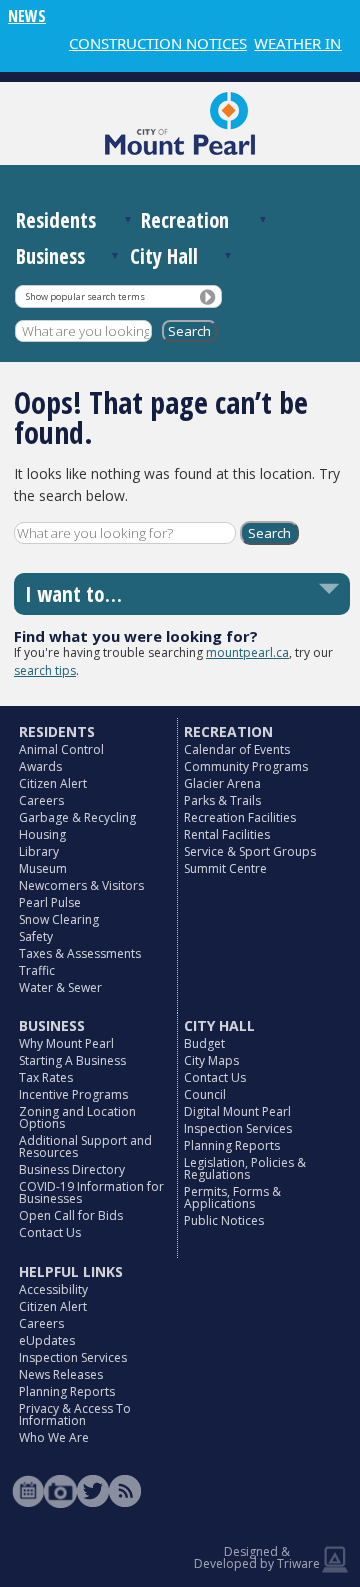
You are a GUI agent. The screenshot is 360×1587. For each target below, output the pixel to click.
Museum (43, 868)
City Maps (211, 1060)
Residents (56, 220)
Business (50, 256)
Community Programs (246, 766)
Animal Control (61, 749)
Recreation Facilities (240, 817)
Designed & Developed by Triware (257, 1557)
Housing (42, 834)
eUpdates (47, 1340)
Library (39, 851)
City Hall (164, 256)
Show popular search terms (85, 296)
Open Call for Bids (71, 1215)
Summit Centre (225, 868)
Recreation (185, 220)
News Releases (61, 1374)
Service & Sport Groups (250, 851)
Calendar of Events (237, 749)
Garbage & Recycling (77, 817)
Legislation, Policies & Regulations (245, 1168)
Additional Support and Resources (85, 1146)
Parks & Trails (222, 800)
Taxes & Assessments (80, 953)
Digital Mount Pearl (237, 1111)
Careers (41, 800)
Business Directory (72, 1169)
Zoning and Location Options (77, 1117)
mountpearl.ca (247, 652)
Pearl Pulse (50, 902)
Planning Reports (232, 1145)
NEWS (27, 16)
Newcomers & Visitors (81, 885)
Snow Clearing (59, 919)
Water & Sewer (60, 987)
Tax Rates (46, 1077)
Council (205, 1094)
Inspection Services (238, 1128)
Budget (204, 1043)
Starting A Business (72, 1060)
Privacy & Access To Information (75, 1414)
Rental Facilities (227, 834)
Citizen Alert (53, 783)
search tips (45, 670)
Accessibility (53, 1289)
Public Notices (224, 1220)
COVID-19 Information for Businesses (91, 1192)
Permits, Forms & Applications (232, 1197)
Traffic (37, 970)
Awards (40, 766)
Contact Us (50, 1232)
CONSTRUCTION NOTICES (150, 43)
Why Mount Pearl (66, 1043)
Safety (36, 936)
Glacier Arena (222, 783)
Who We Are (54, 1437)
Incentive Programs (73, 1094)
